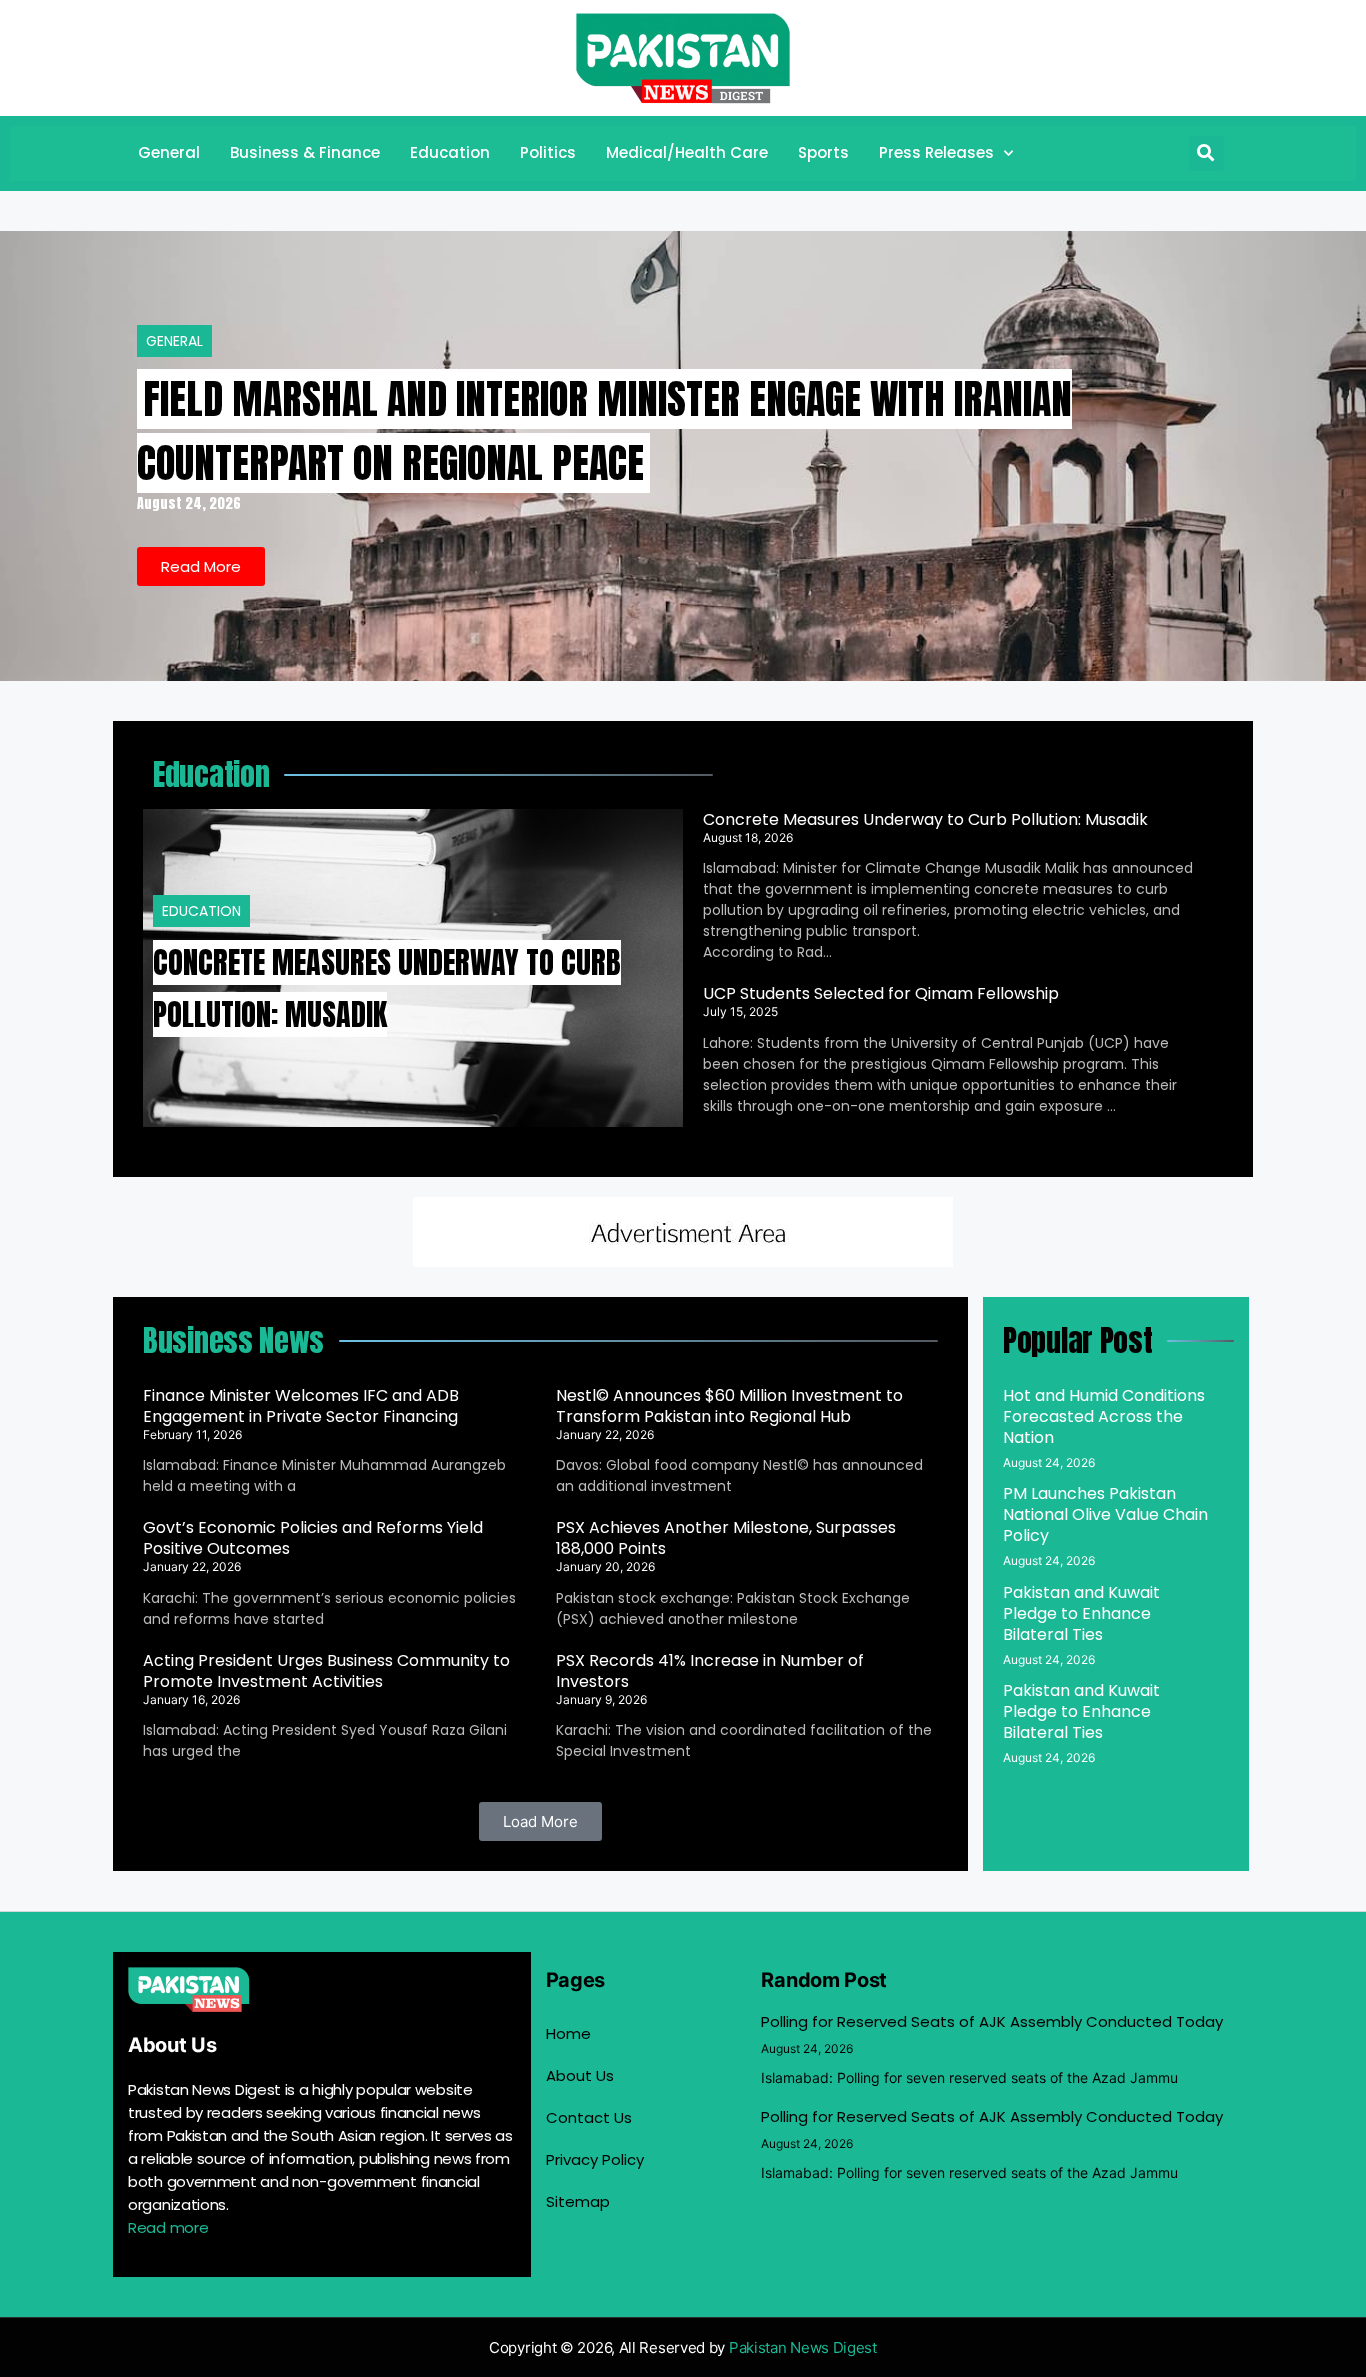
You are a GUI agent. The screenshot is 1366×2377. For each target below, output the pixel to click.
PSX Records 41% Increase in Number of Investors (710, 1671)
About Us (580, 2075)
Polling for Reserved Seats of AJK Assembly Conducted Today (992, 2021)
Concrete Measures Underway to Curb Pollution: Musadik (925, 819)
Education (450, 152)
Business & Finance (305, 152)
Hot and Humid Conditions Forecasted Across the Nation (1104, 1416)
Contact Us (589, 2117)
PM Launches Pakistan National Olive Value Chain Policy (1105, 1514)
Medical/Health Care (687, 152)
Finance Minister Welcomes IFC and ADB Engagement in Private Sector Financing (301, 1406)
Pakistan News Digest (803, 2347)
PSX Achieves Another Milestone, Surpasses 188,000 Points (726, 1538)
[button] (1206, 153)
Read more (168, 2227)
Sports (823, 152)
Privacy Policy (595, 2159)
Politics (548, 152)
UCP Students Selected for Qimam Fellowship (881, 993)
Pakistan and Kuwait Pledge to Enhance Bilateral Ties (1081, 1613)
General (169, 152)
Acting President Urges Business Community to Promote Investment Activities (326, 1671)
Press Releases (936, 152)
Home (568, 2033)
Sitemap (578, 2201)
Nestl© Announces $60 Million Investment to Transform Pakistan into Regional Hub (729, 1406)
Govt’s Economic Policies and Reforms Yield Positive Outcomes (313, 1538)
